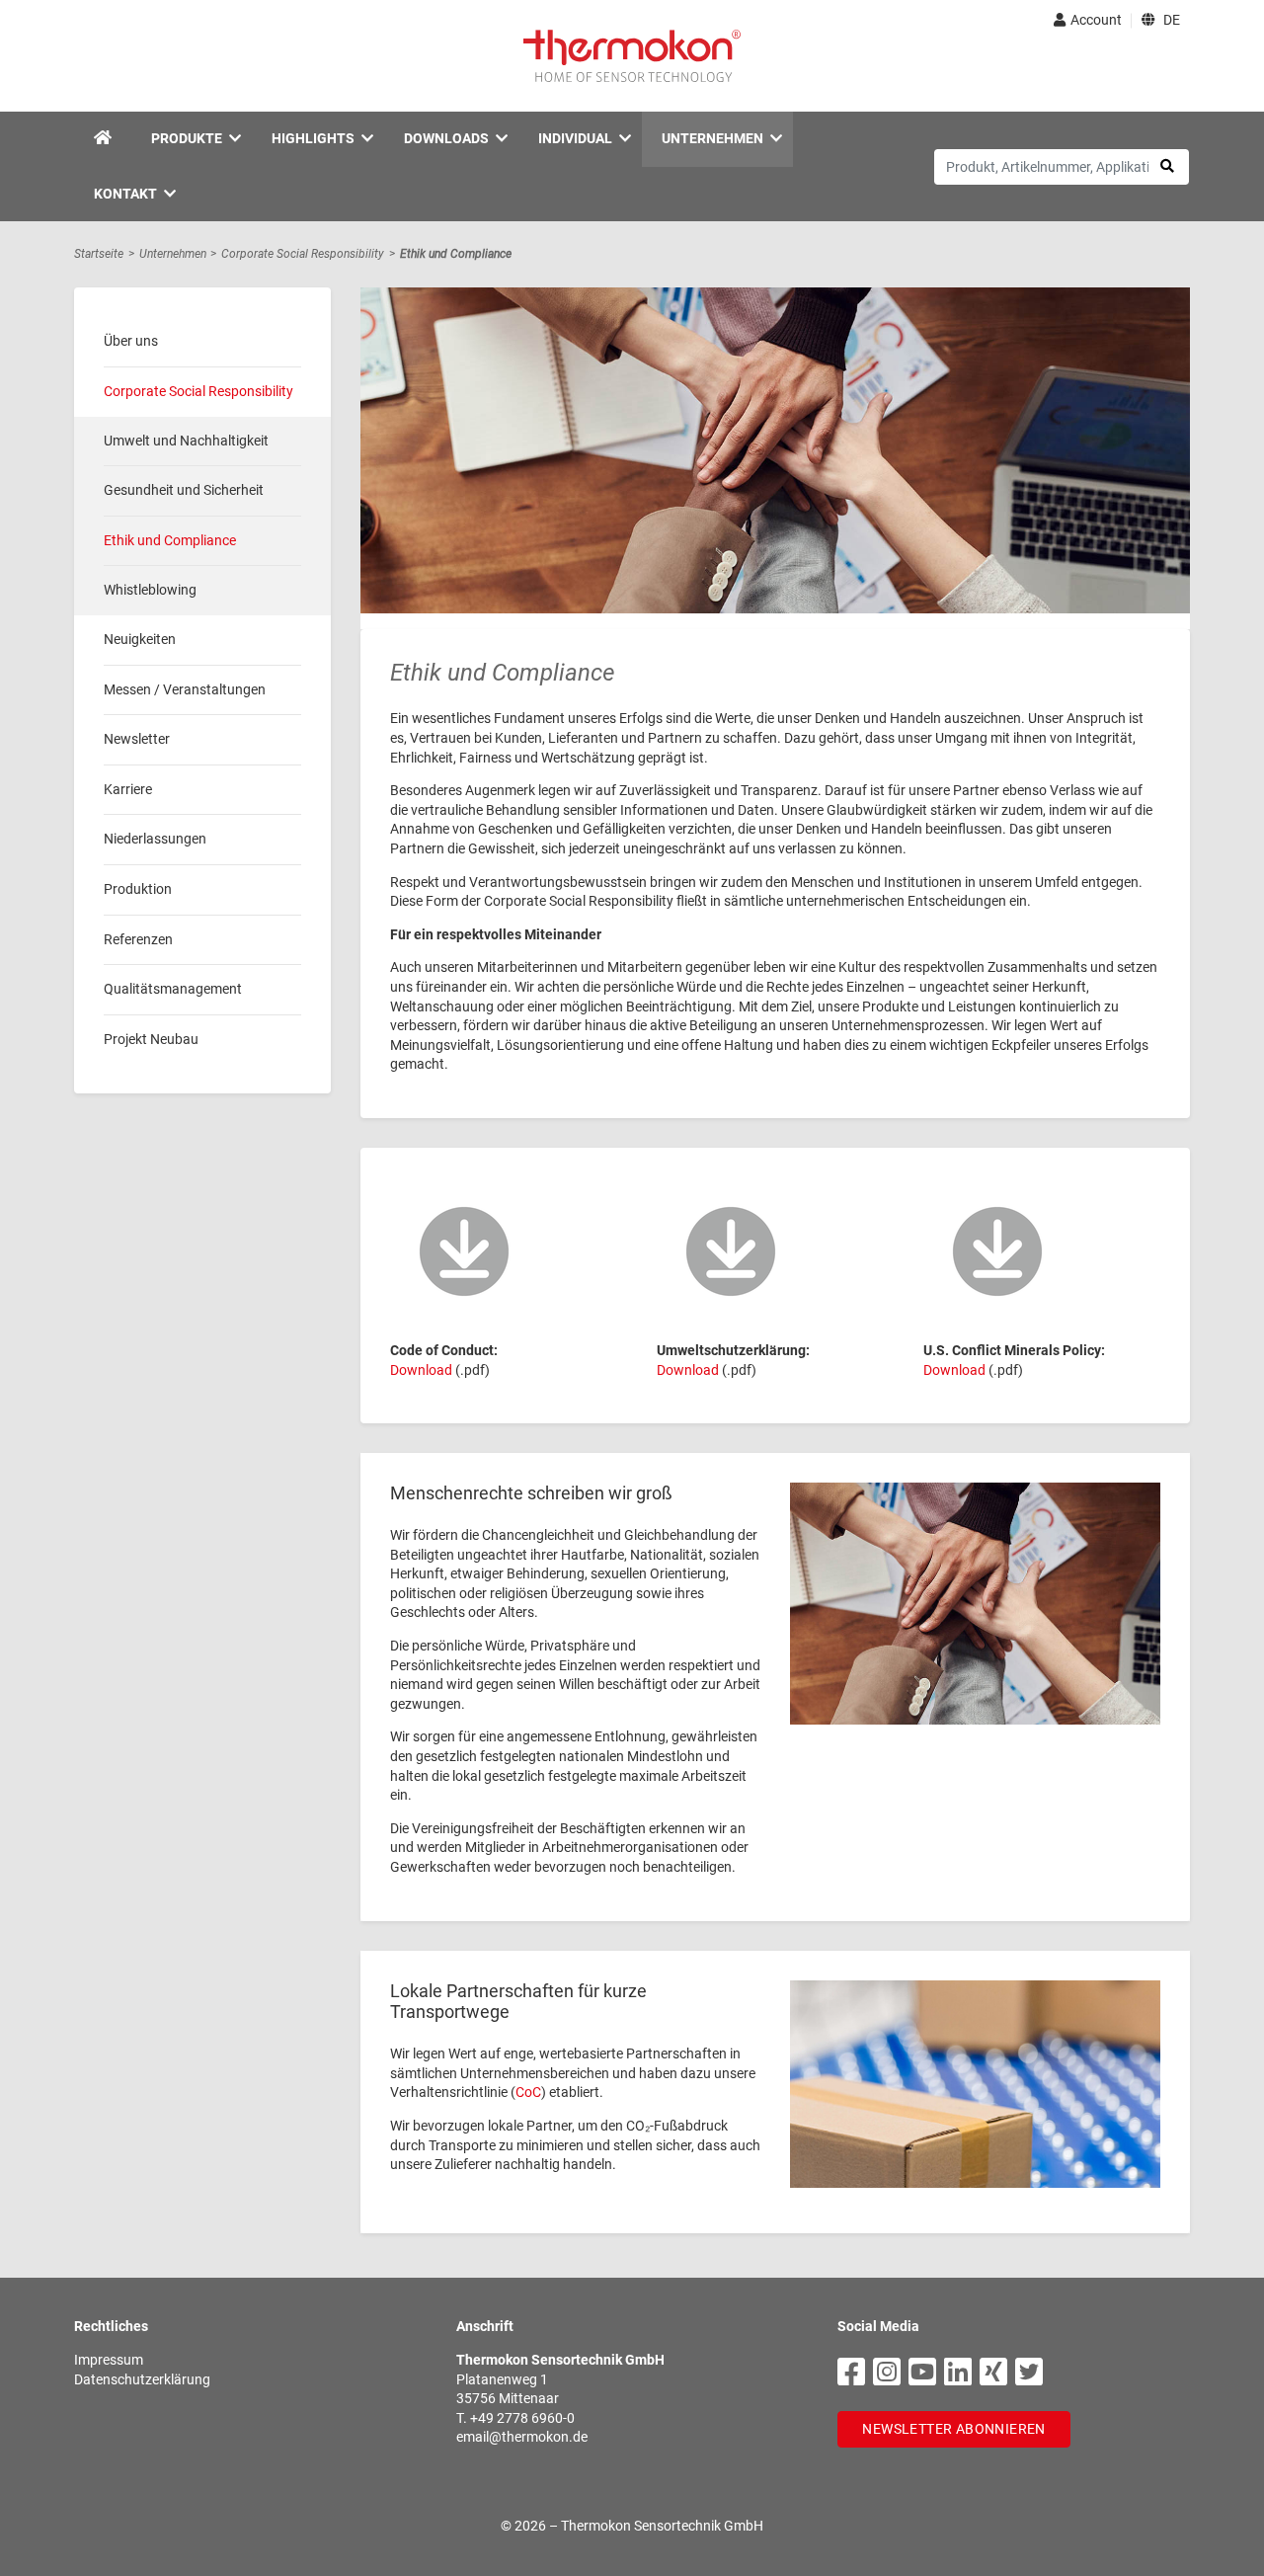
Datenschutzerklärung (142, 2379)
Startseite (99, 254)
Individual (575, 138)
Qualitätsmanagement (173, 988)
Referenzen (138, 938)
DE (1170, 20)
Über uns (131, 341)
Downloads (446, 138)
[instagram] (887, 2373)
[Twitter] (1029, 2373)
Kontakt (125, 194)
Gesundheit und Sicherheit (184, 489)
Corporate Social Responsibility (303, 254)
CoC (528, 2092)
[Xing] (993, 2373)
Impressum (109, 2360)
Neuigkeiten (140, 638)
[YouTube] (922, 2373)
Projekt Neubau (151, 1038)
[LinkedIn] (958, 2373)
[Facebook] (851, 2373)
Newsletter (137, 738)
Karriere (128, 788)
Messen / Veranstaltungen (185, 688)
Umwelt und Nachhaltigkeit (186, 440)
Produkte (187, 138)
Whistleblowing (150, 589)
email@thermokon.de (522, 2437)
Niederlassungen (155, 838)
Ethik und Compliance (456, 254)
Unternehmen (712, 138)
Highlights (313, 138)
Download (421, 1370)
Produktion (138, 888)
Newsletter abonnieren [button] (953, 2429)
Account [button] (1096, 20)
